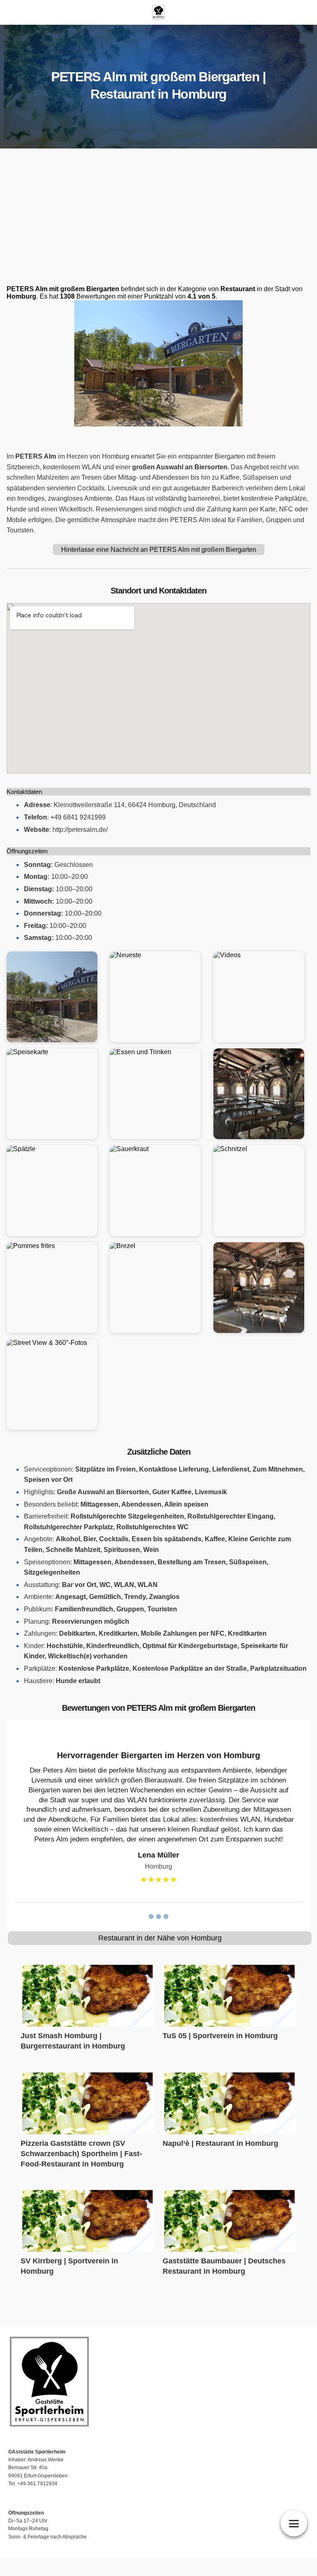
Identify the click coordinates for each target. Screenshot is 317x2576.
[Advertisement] (158, 219)
